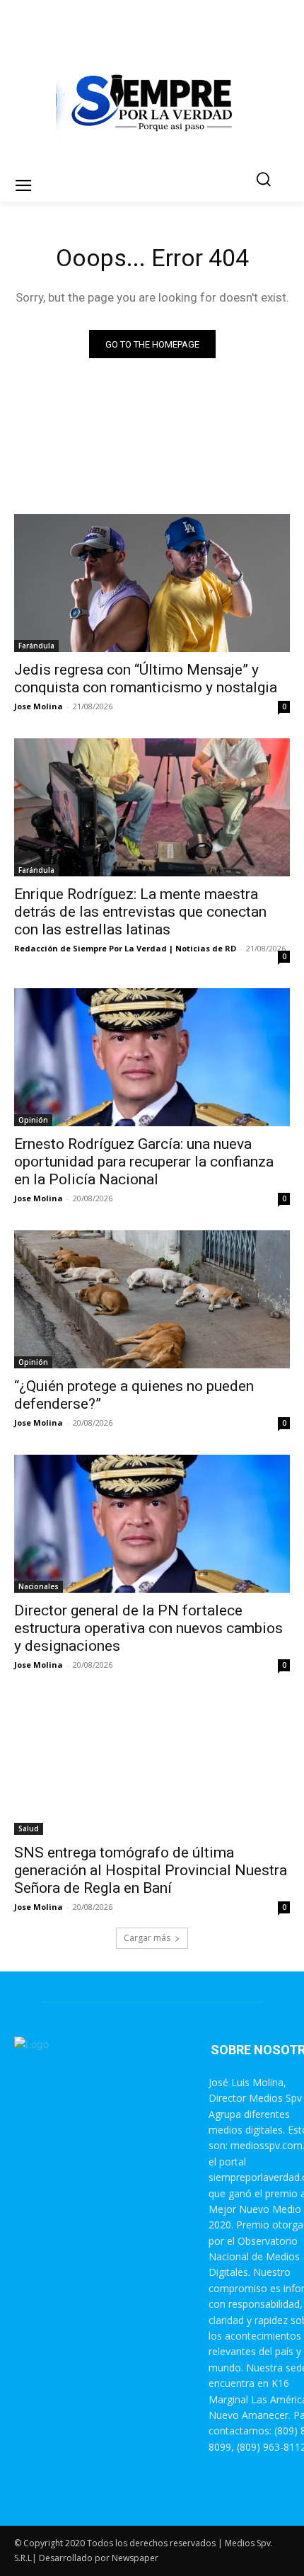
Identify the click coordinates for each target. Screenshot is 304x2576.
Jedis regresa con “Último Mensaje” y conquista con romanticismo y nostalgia (146, 679)
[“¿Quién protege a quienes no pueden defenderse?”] (152, 1299)
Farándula (36, 646)
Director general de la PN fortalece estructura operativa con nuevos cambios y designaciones (148, 1628)
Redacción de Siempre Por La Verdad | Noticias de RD (125, 948)
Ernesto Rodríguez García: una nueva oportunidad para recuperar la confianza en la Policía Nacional (144, 1162)
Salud (29, 1828)
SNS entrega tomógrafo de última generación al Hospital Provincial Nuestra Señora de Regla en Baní (151, 1870)
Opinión (33, 1120)
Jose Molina (39, 706)
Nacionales (39, 1586)
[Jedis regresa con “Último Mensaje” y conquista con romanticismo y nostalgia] (152, 583)
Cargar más (147, 1938)
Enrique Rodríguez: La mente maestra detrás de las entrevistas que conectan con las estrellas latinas (140, 912)
